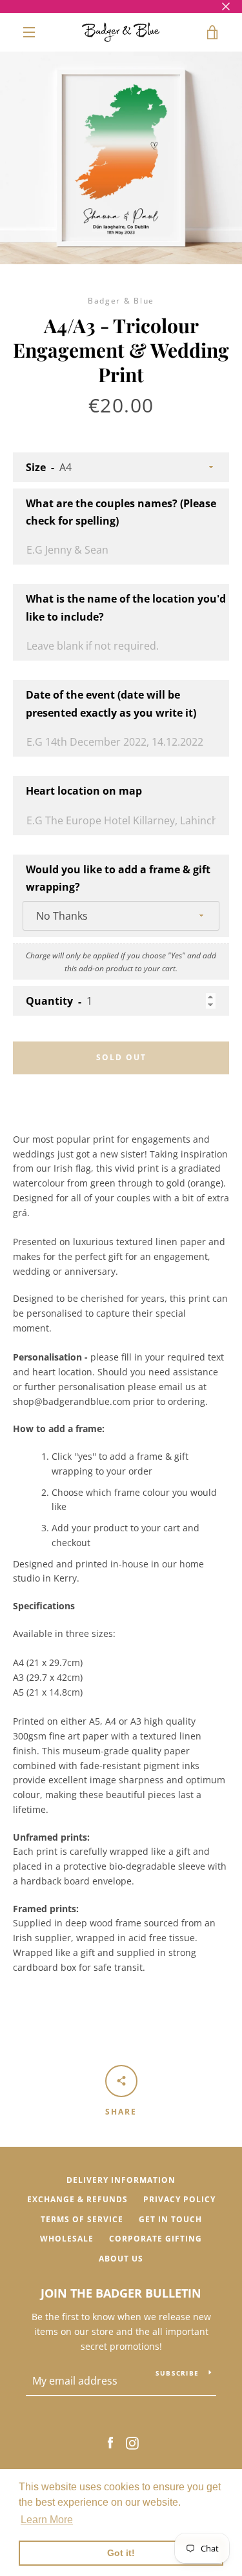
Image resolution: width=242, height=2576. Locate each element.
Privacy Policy (179, 2199)
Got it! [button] (121, 2553)
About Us (121, 2259)
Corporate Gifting (156, 2239)
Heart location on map (84, 791)
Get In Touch (170, 2219)
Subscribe (177, 2373)
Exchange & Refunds (77, 2199)
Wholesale (67, 2239)
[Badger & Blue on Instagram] (132, 2442)
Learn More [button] (47, 2520)
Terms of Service (82, 2219)
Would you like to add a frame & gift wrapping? (118, 878)
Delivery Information (121, 2180)
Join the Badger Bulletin (121, 2293)
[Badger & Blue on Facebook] (110, 2442)
